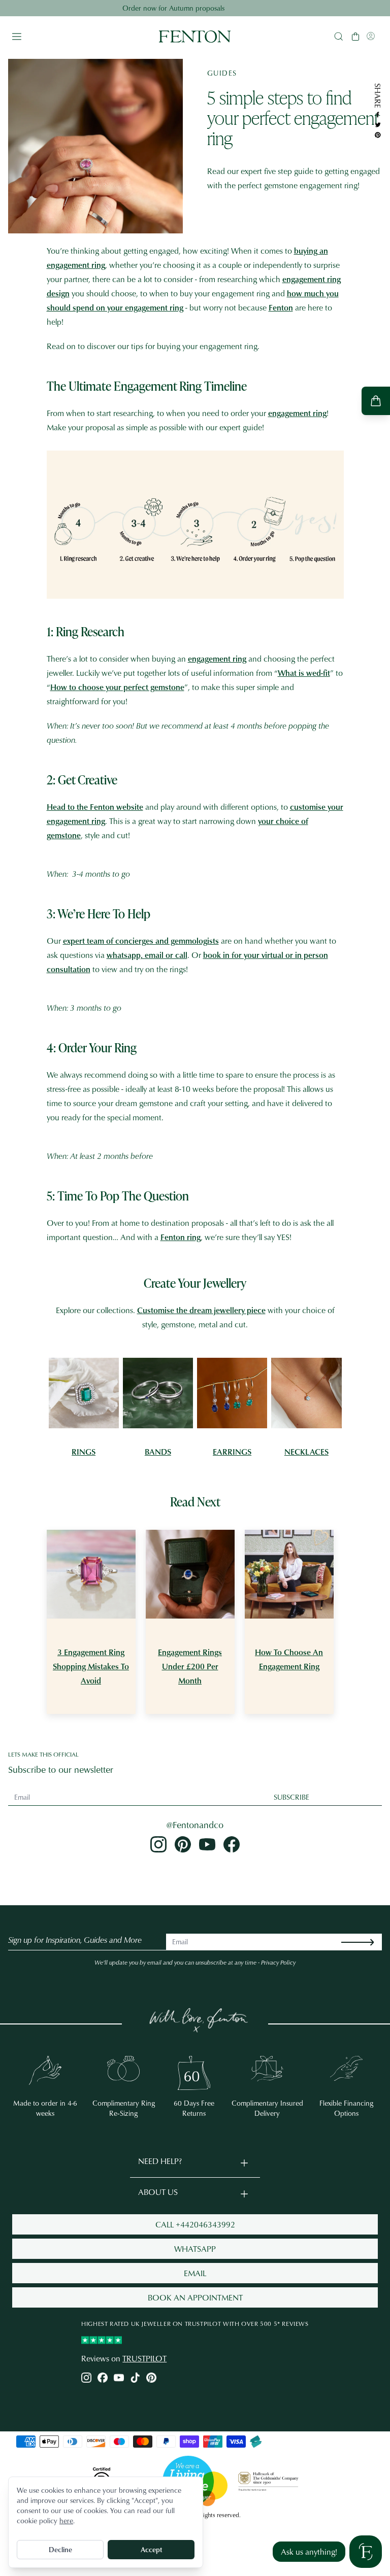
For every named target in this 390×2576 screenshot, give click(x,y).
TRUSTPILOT (144, 2358)
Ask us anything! (309, 2552)
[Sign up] (366, 1942)
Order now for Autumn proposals (195, 8)
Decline (60, 2549)
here (66, 2520)
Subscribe (291, 1797)
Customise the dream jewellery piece (201, 1310)
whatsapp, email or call (147, 955)
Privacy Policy (278, 1962)
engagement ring (297, 413)
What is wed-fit (304, 673)
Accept (151, 2549)
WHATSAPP (195, 2249)
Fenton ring (181, 1237)
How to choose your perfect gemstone (117, 687)
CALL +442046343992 (195, 2224)
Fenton (281, 307)
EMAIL (195, 2273)
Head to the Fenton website (95, 807)
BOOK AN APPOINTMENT (195, 2297)
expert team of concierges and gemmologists (141, 941)
